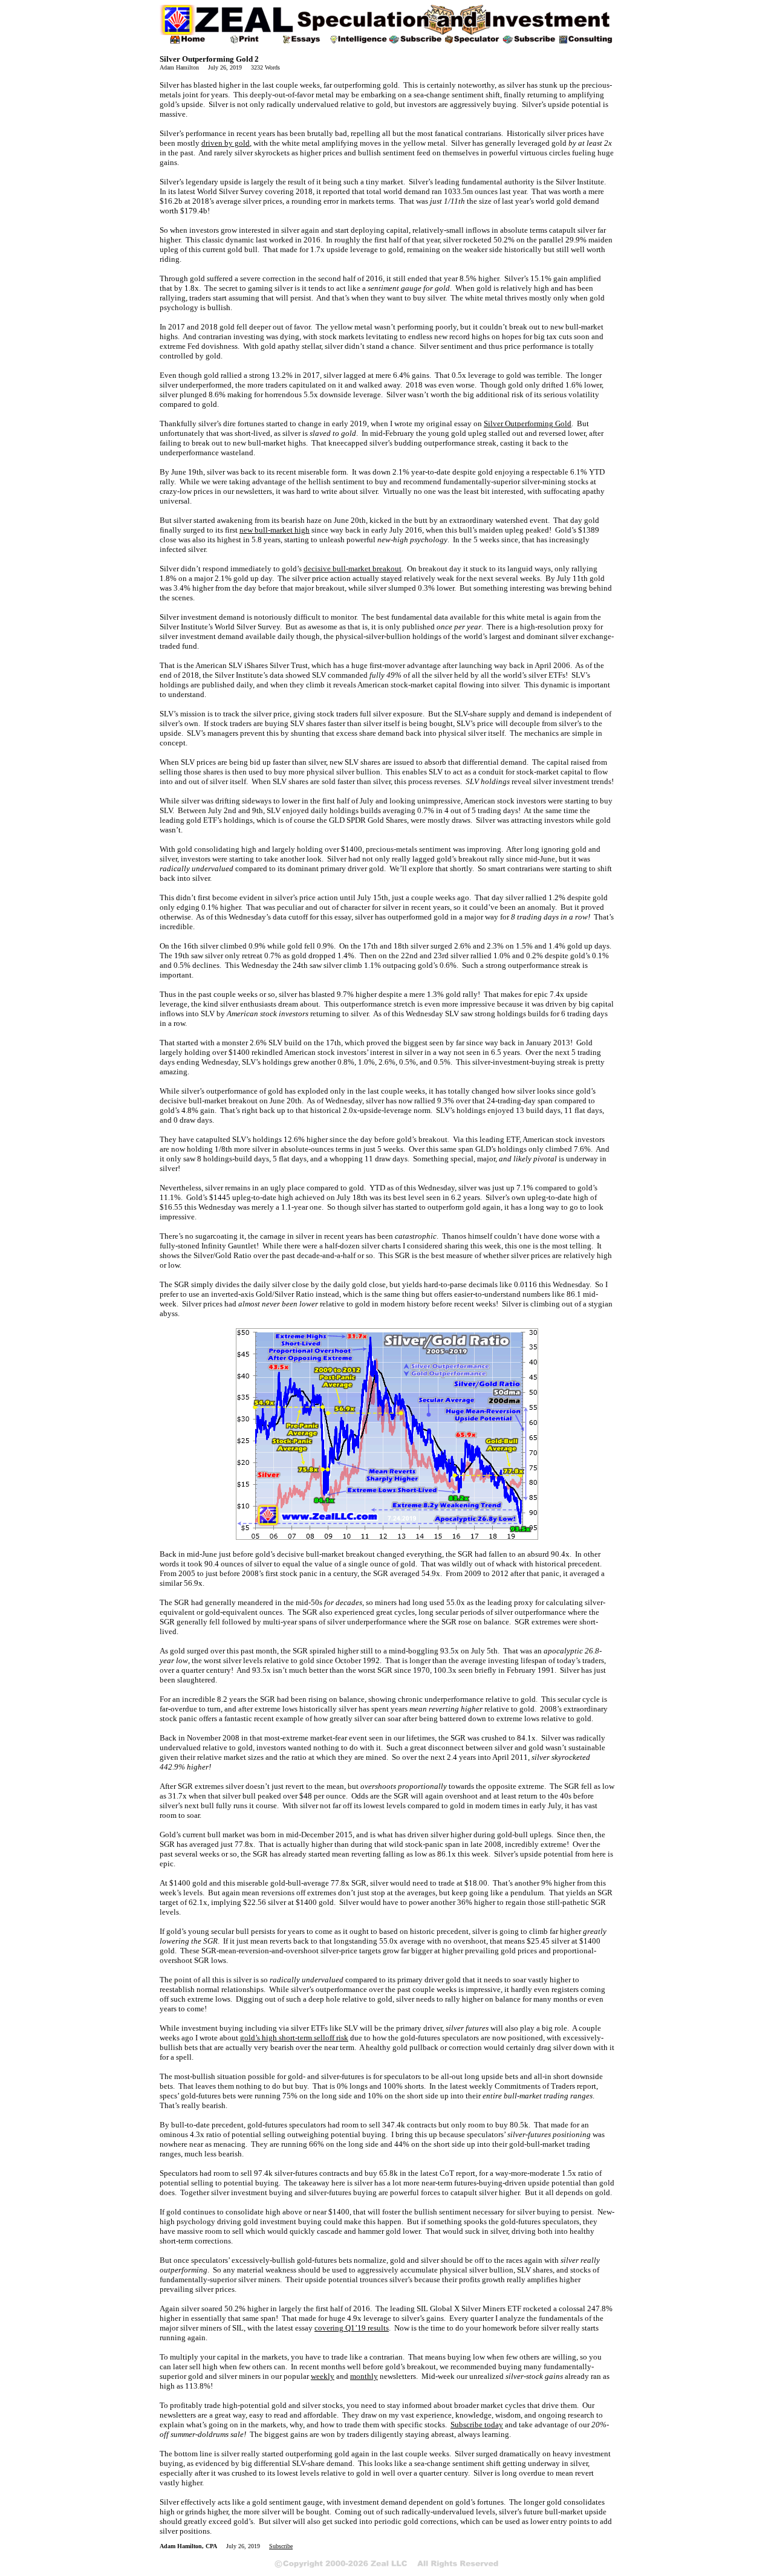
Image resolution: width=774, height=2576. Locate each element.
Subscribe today (477, 2425)
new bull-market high (275, 530)
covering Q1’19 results (352, 2328)
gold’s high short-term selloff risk (294, 2038)
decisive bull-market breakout (353, 569)
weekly (323, 2376)
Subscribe (281, 2546)
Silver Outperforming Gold (528, 423)
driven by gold (226, 143)
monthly (364, 2376)
